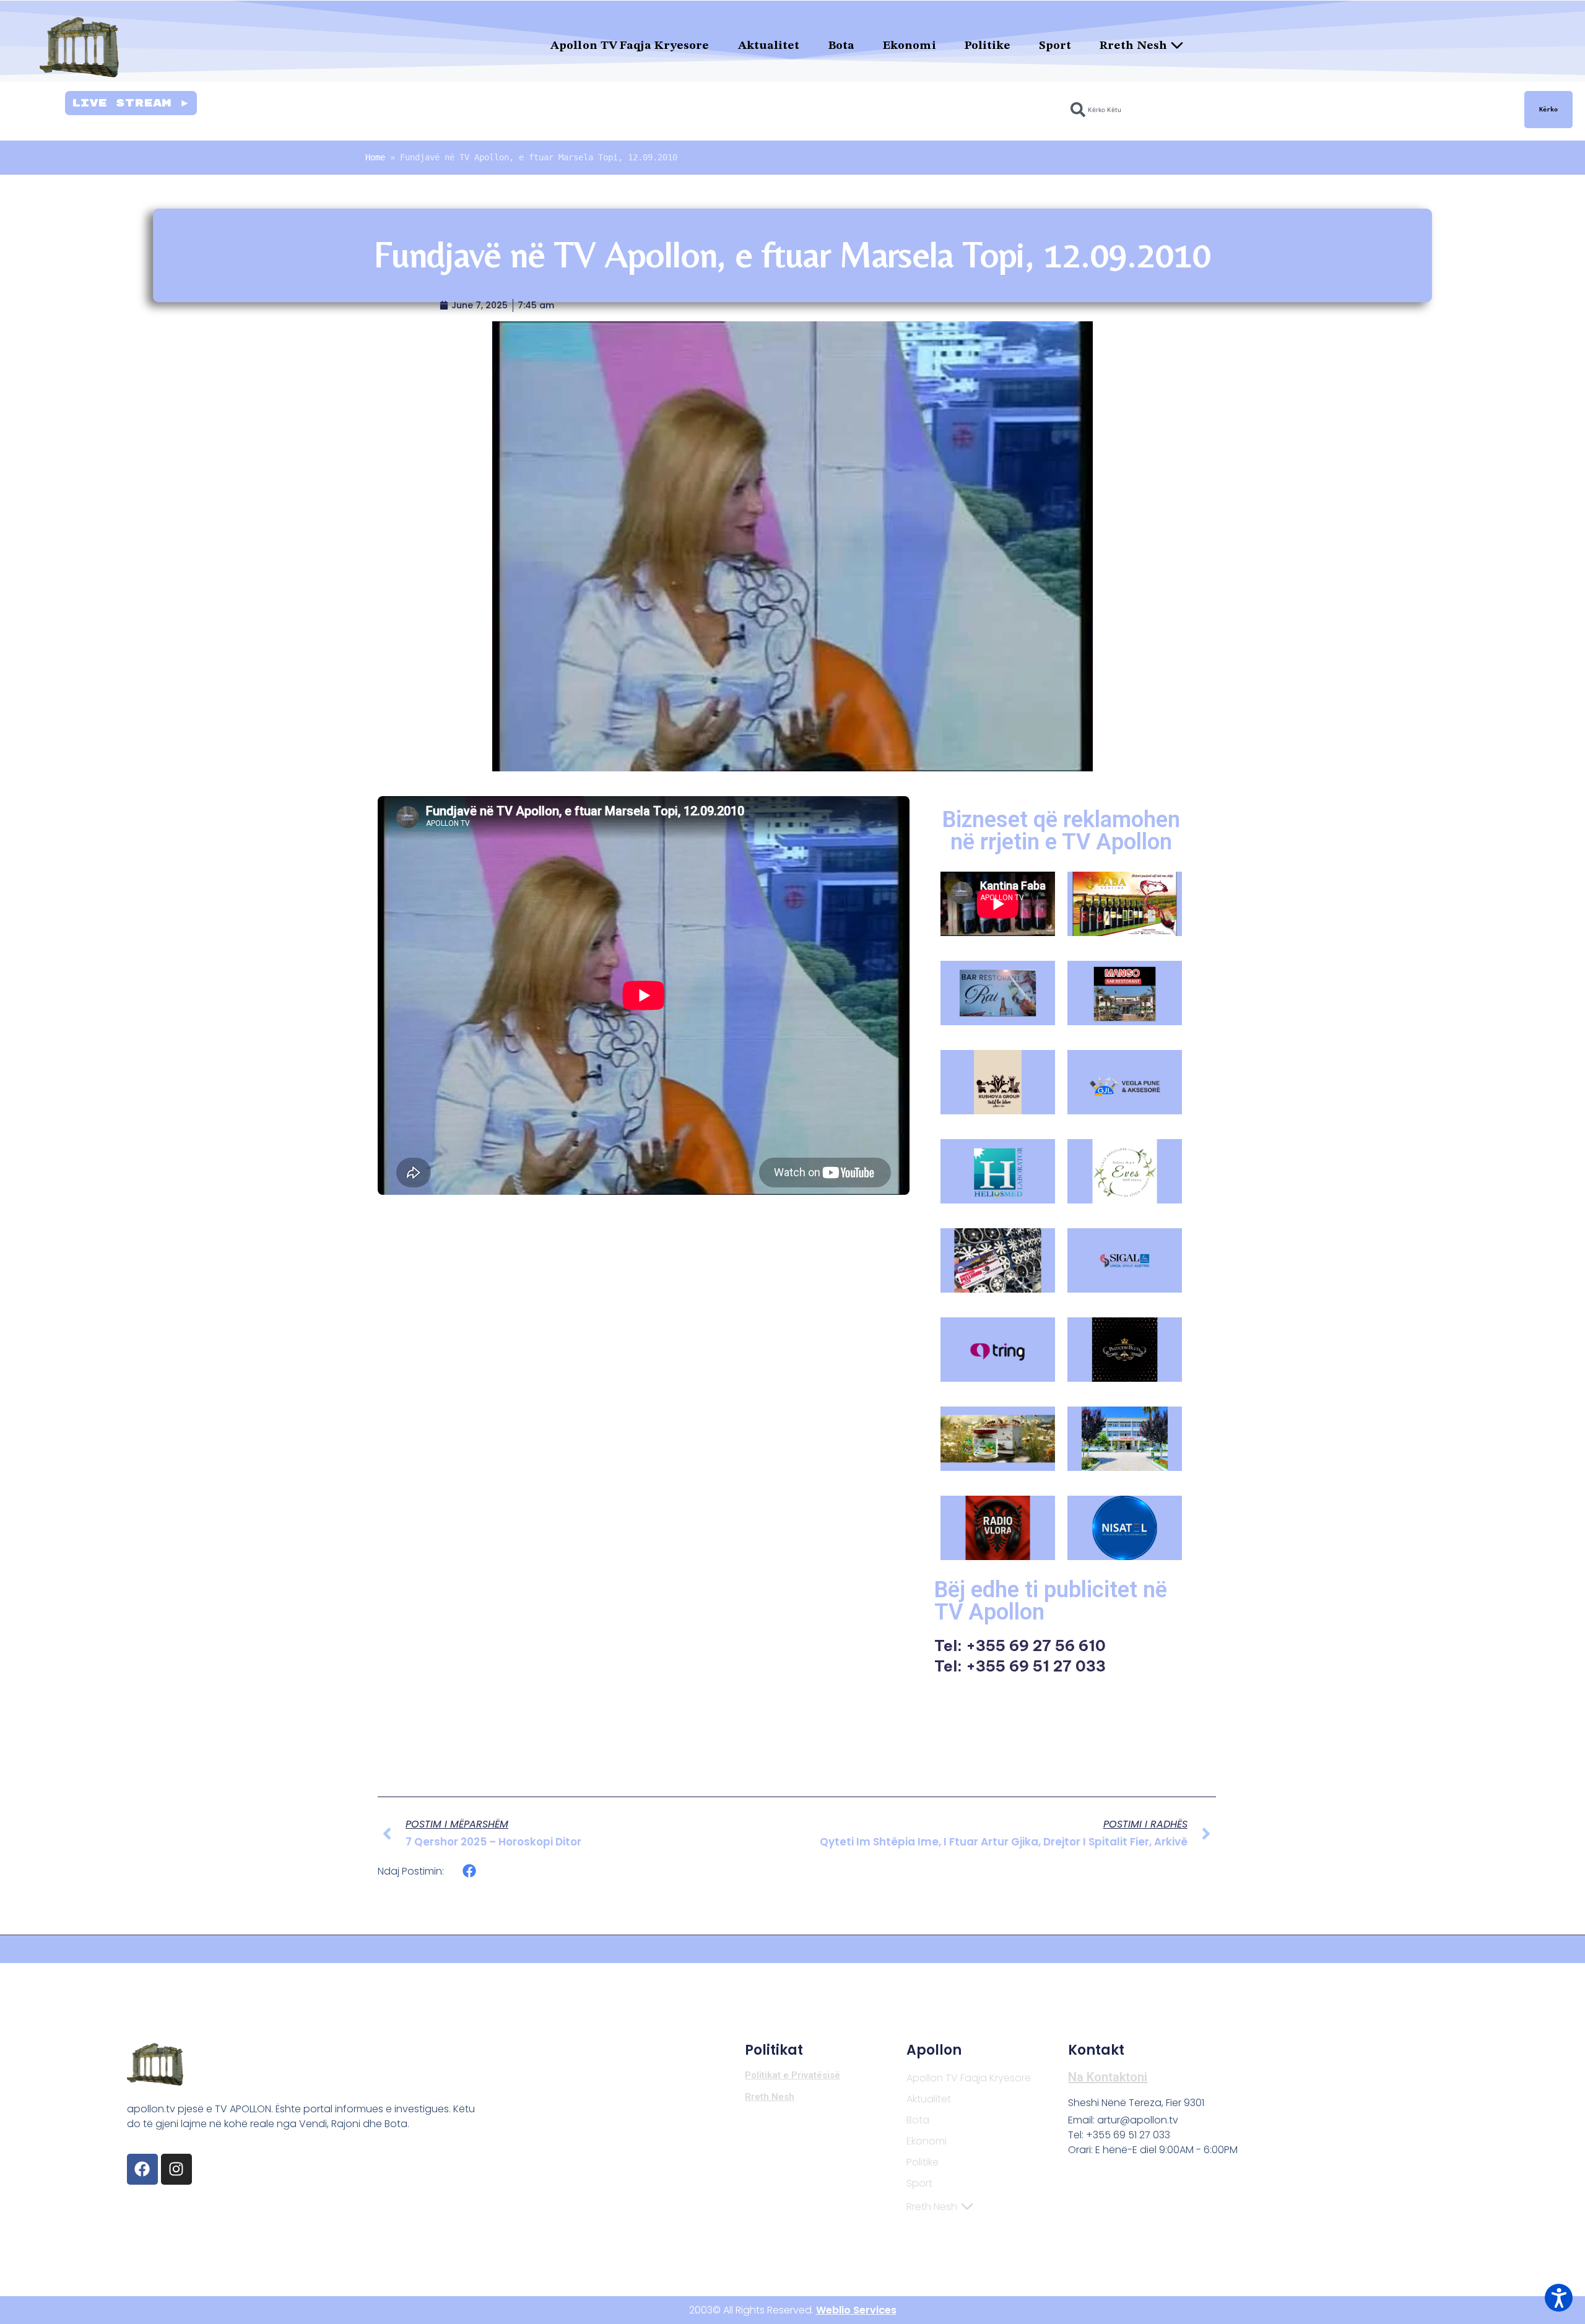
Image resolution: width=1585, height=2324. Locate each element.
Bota (841, 46)
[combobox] (1290, 110)
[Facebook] (142, 2169)
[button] (470, 1871)
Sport (1055, 46)
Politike (988, 46)
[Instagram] (176, 2169)
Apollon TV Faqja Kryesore (630, 46)
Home (375, 157)
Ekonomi (910, 46)
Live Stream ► (131, 103)
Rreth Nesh (1133, 46)
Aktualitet (769, 46)
